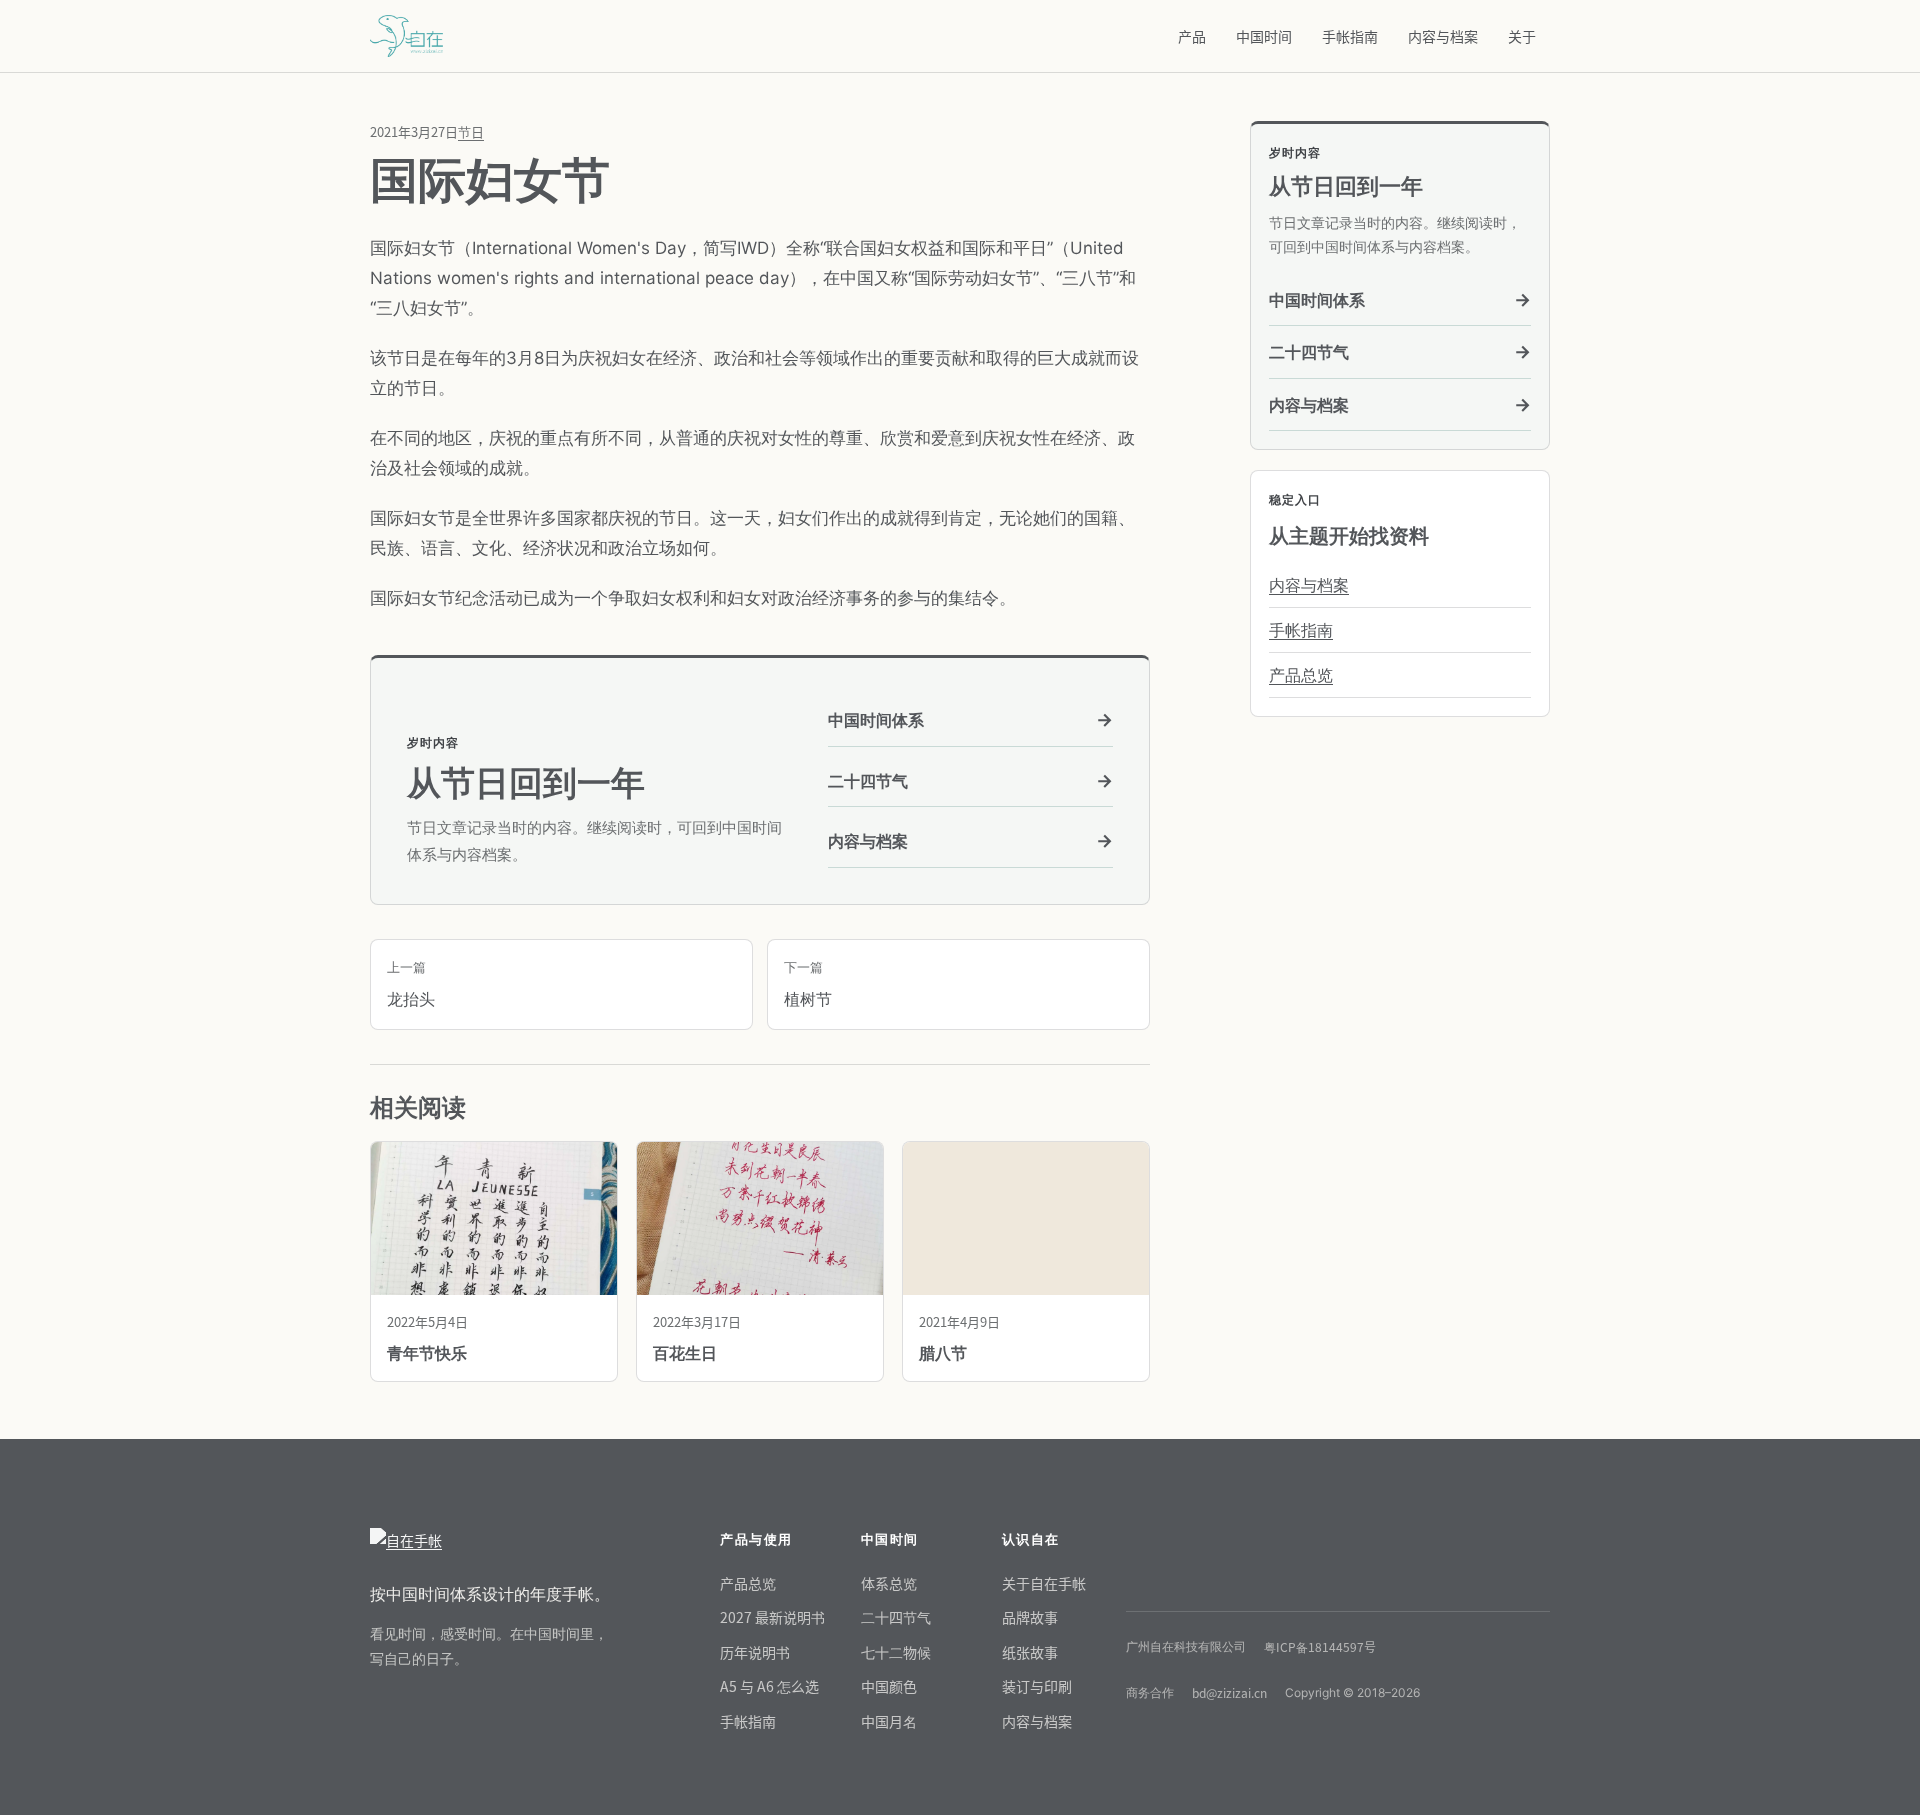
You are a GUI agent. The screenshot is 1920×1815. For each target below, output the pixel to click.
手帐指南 (1350, 36)
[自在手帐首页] (490, 1540)
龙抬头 (411, 984)
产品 (1192, 36)
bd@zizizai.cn (1229, 1692)
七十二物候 (896, 1652)
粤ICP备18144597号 (1320, 1646)
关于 (1522, 36)
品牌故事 (1030, 1617)
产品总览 (1301, 675)
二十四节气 (970, 780)
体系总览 (889, 1583)
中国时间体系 (970, 719)
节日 (471, 131)
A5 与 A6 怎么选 (769, 1686)
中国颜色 (889, 1686)
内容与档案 (1443, 36)
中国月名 (889, 1721)
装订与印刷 (1037, 1686)
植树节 (808, 984)
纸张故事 (1030, 1652)
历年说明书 (755, 1652)
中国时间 (1264, 36)
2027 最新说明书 (772, 1617)
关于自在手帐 (1044, 1583)
